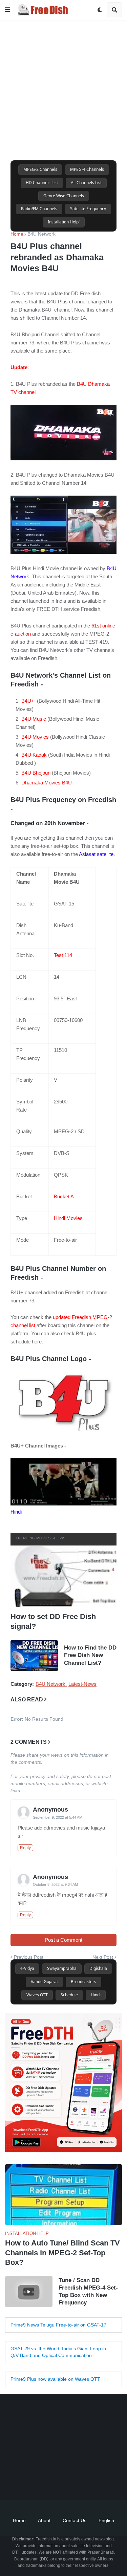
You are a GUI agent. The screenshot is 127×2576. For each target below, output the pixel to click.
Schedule (69, 1995)
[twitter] (38, 2483)
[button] (7, 10)
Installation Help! (64, 222)
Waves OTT (37, 1995)
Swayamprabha (62, 1968)
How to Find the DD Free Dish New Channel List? (90, 1655)
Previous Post (29, 1957)
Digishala (98, 1968)
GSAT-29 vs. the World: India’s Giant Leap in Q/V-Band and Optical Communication (58, 2352)
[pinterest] (89, 2483)
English (106, 2520)
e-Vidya (27, 1968)
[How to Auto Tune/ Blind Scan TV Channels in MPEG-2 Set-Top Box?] (63, 2195)
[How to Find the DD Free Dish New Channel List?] (34, 1656)
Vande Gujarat (44, 1982)
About (44, 2520)
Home (17, 234)
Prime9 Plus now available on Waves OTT (55, 2379)
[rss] (106, 2483)
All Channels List (86, 183)
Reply (25, 1848)
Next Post (103, 1957)
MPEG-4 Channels (87, 169)
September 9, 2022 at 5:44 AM (58, 1817)
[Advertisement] (63, 83)
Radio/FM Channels (39, 209)
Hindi (96, 1995)
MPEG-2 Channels (40, 169)
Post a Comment (63, 1940)
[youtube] (55, 2483)
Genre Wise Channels (64, 196)
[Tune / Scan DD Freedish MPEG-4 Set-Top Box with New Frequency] (29, 2292)
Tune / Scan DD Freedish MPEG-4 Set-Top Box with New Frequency (88, 2291)
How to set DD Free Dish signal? (53, 1621)
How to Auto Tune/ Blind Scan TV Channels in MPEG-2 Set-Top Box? (62, 2253)
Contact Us (75, 2520)
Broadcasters (83, 1982)
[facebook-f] (21, 2483)
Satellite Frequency (88, 209)
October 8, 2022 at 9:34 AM (55, 1884)
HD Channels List (42, 183)
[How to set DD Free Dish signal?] (63, 1576)
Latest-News (82, 1684)
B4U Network (41, 234)
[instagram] (72, 2483)
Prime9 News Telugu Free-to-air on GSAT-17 (58, 2325)
